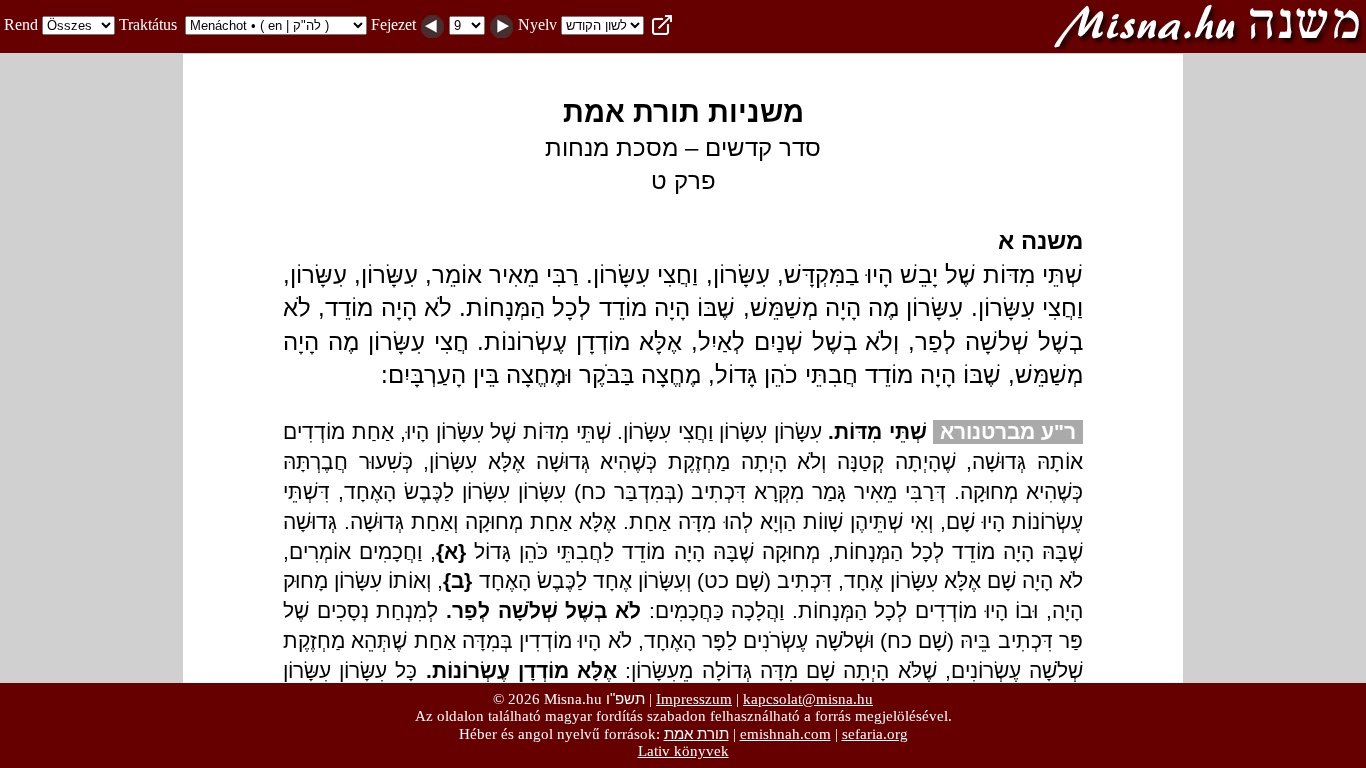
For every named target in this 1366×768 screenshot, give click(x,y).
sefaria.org (875, 734)
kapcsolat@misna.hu (808, 699)
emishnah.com (785, 734)
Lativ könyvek (683, 751)
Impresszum (694, 699)
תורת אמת (696, 733)
